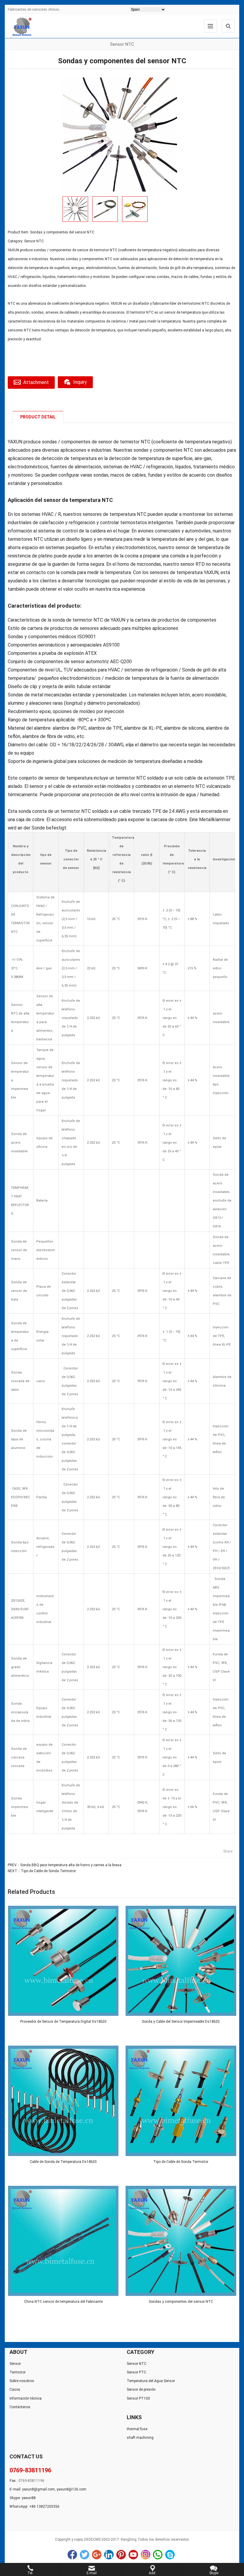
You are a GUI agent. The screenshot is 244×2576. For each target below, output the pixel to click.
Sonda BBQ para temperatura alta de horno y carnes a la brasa (71, 1865)
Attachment (36, 382)
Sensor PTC (136, 2372)
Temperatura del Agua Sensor (151, 2381)
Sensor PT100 (138, 2398)
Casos (15, 2389)
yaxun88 (29, 2498)
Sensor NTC (34, 241)
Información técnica (26, 2398)
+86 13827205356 (44, 2507)
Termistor (18, 2372)
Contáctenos (20, 2407)
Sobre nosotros (22, 2381)
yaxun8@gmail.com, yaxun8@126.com (54, 2489)
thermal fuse (137, 2429)
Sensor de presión (141, 2389)
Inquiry (80, 382)
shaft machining (140, 2438)
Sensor (15, 2364)
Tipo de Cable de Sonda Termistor (48, 1871)
